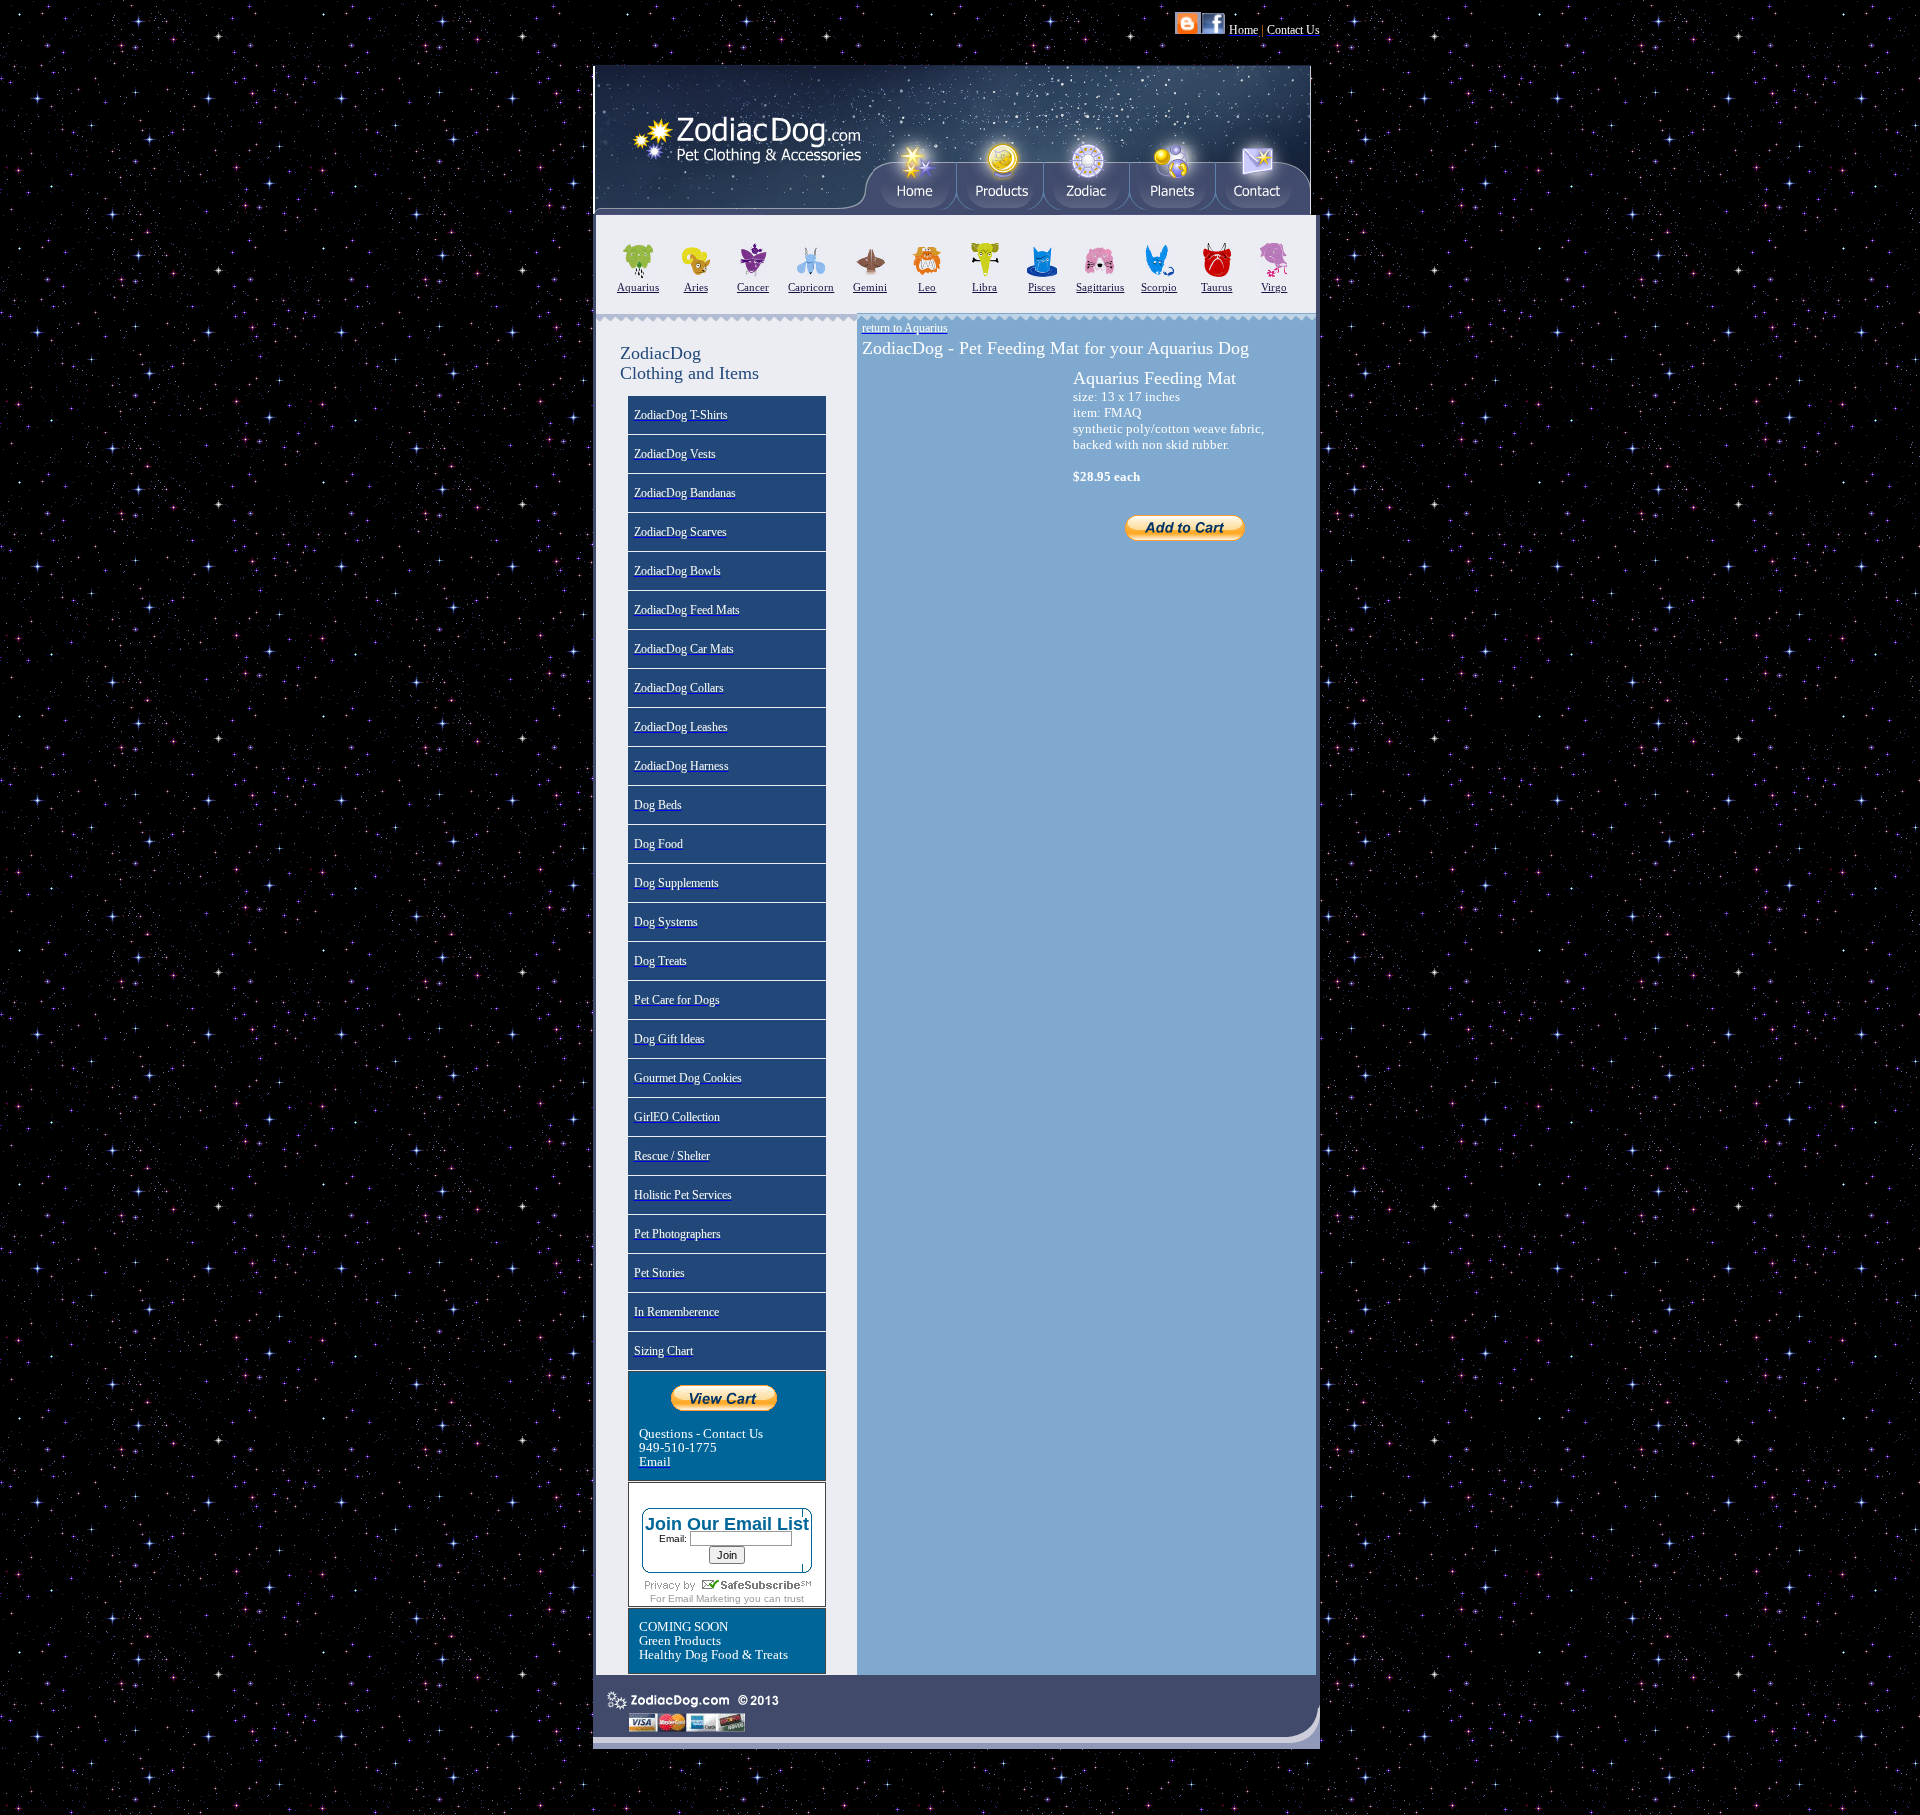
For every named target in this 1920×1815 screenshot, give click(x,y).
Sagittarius (1100, 287)
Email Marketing (704, 1598)
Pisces (1041, 287)
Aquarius (638, 287)
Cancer (753, 287)
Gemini (870, 287)
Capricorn (811, 287)
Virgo (1274, 287)
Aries (696, 287)
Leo (927, 287)
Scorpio (1159, 287)
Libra (984, 287)
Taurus (1216, 287)
